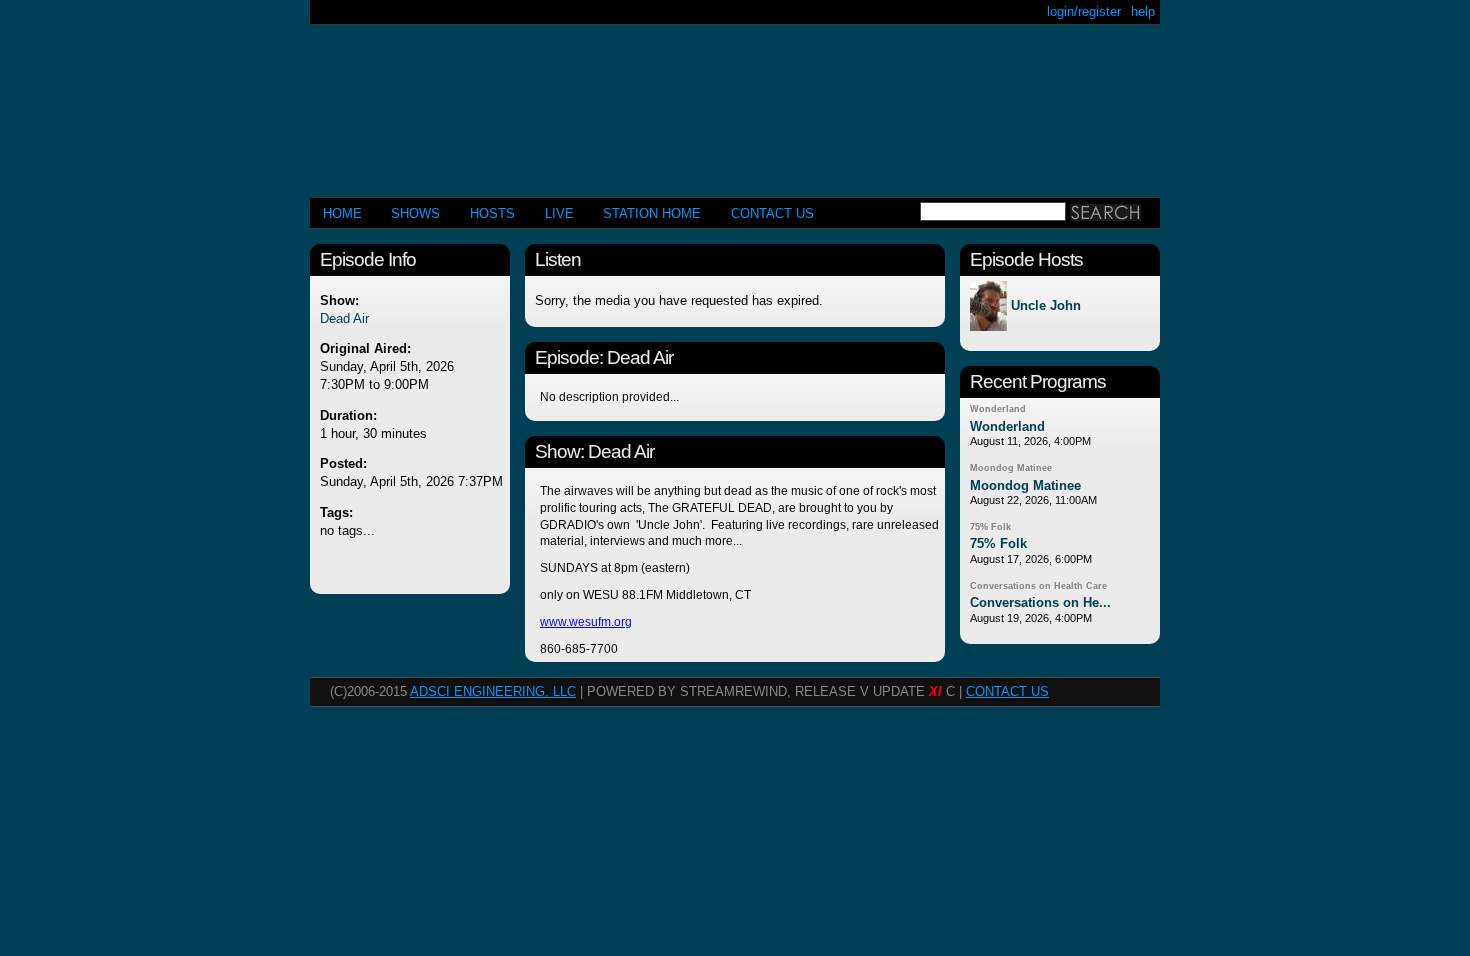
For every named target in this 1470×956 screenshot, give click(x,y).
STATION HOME (652, 213)
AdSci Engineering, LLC (493, 691)
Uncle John (1046, 306)
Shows (415, 213)
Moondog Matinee (1011, 468)
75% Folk (990, 527)
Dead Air (344, 318)
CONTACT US (772, 213)
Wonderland (998, 409)
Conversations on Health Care (1038, 586)
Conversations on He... (1040, 602)
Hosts (492, 213)
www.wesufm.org (586, 622)
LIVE (559, 213)
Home (342, 213)
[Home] (735, 102)
